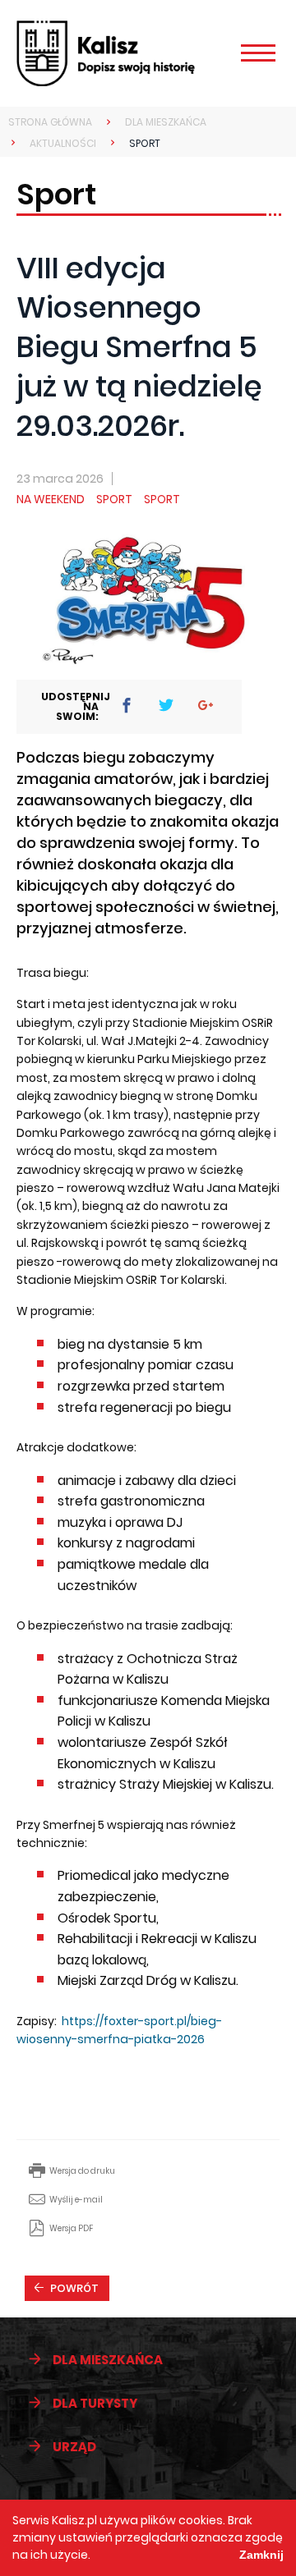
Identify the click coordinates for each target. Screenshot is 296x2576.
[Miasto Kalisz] (129, 53)
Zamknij (261, 2555)
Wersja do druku (82, 2171)
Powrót (74, 2288)
